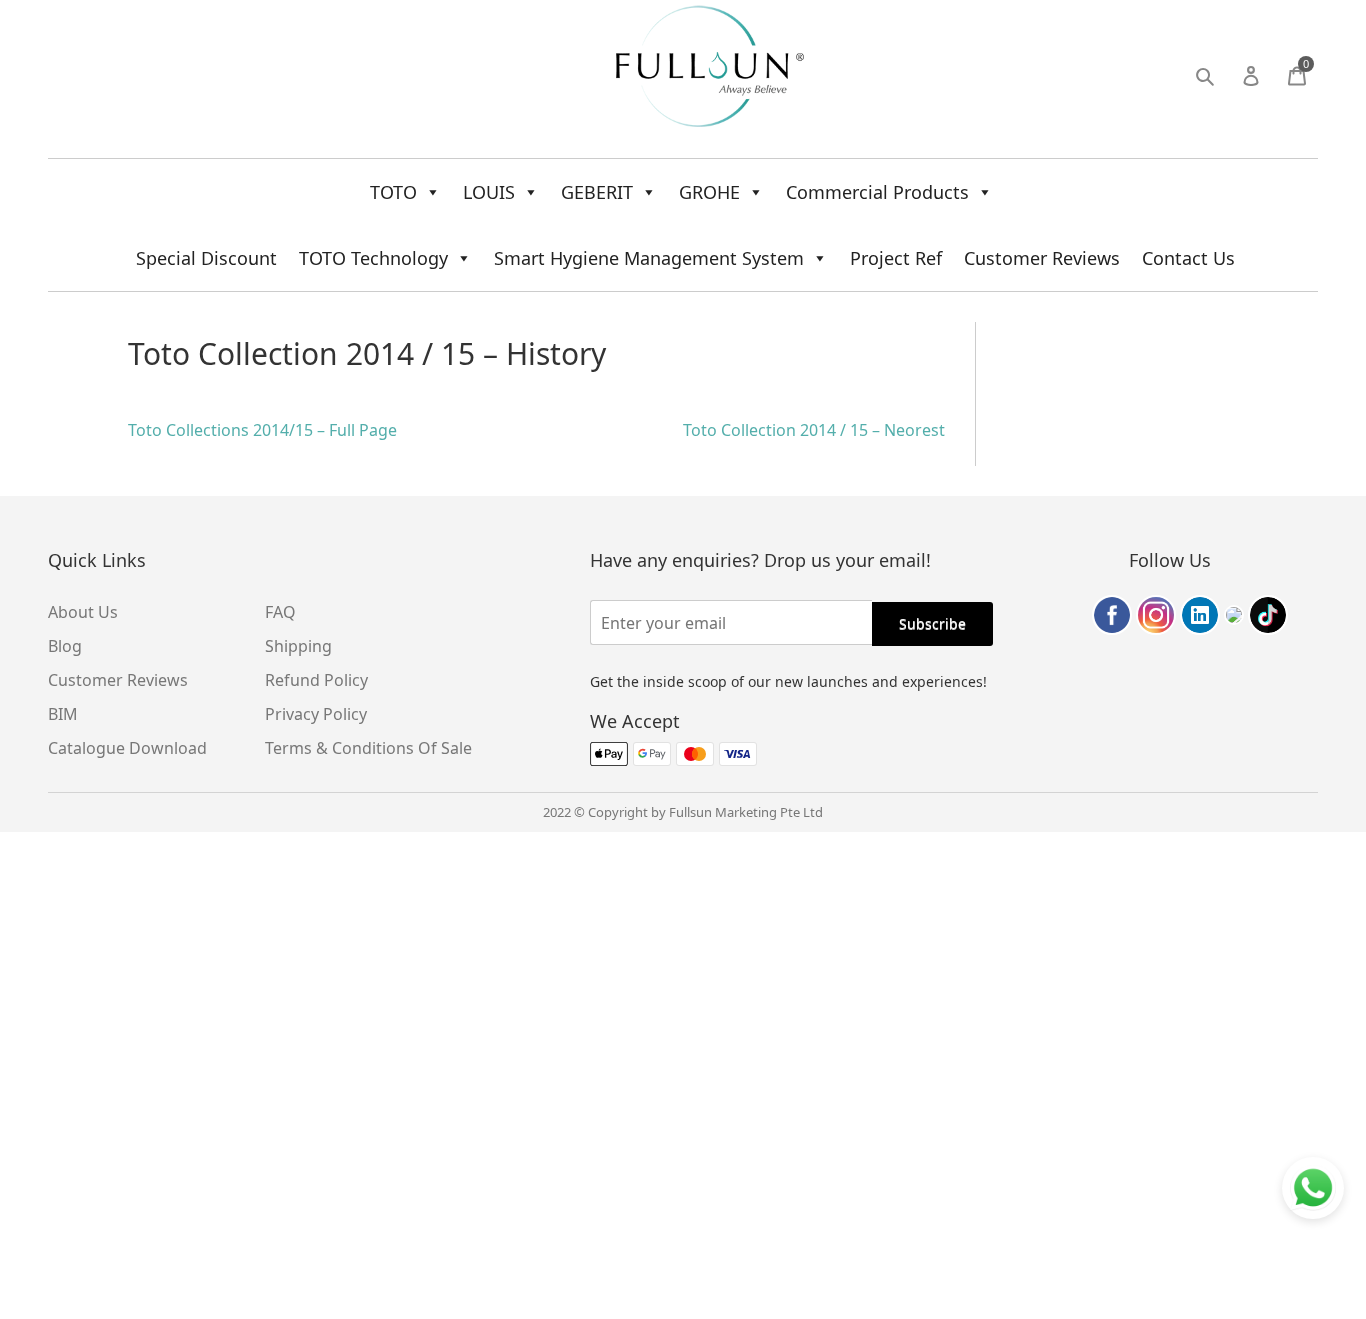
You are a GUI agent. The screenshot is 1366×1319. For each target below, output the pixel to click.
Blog (65, 646)
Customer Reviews (1042, 258)
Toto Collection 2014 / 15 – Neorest (814, 430)
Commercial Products (877, 192)
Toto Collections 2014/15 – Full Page (262, 430)
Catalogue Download (127, 748)
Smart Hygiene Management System (649, 258)
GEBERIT (597, 192)
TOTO (393, 192)
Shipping (298, 646)
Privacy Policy (316, 714)
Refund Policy (316, 680)
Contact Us (1188, 258)
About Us (83, 612)
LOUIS (489, 192)
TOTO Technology (373, 258)
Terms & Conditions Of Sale (368, 748)
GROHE (709, 192)
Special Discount (206, 258)
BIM (63, 714)
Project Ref (896, 258)
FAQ (280, 612)
